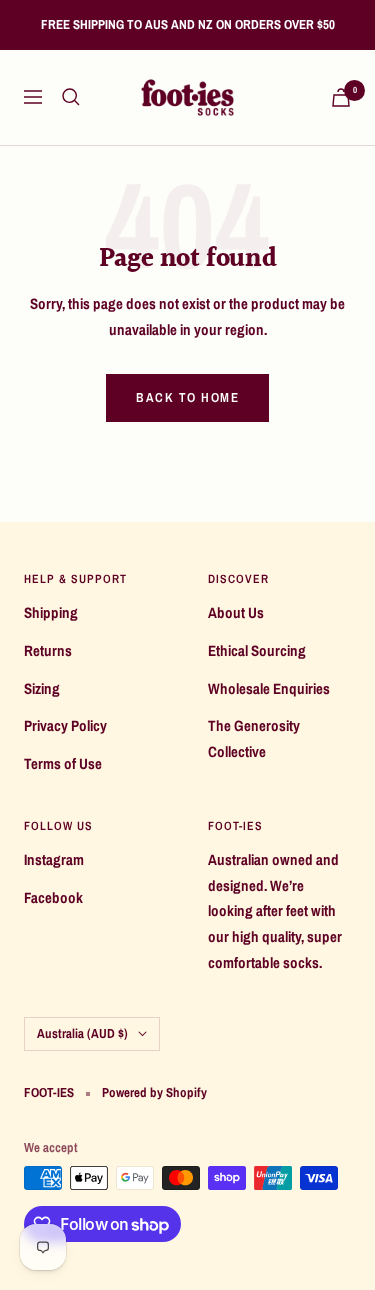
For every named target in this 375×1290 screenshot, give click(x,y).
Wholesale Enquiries (269, 688)
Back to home (187, 397)
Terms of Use (63, 763)
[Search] (71, 97)
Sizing (42, 688)
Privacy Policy (65, 725)
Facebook (53, 897)
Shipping (51, 612)
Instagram (54, 859)
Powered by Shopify (154, 1092)
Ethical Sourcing (257, 650)
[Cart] (341, 97)
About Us (236, 612)
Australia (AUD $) (82, 1033)
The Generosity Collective (254, 738)
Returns (48, 650)
